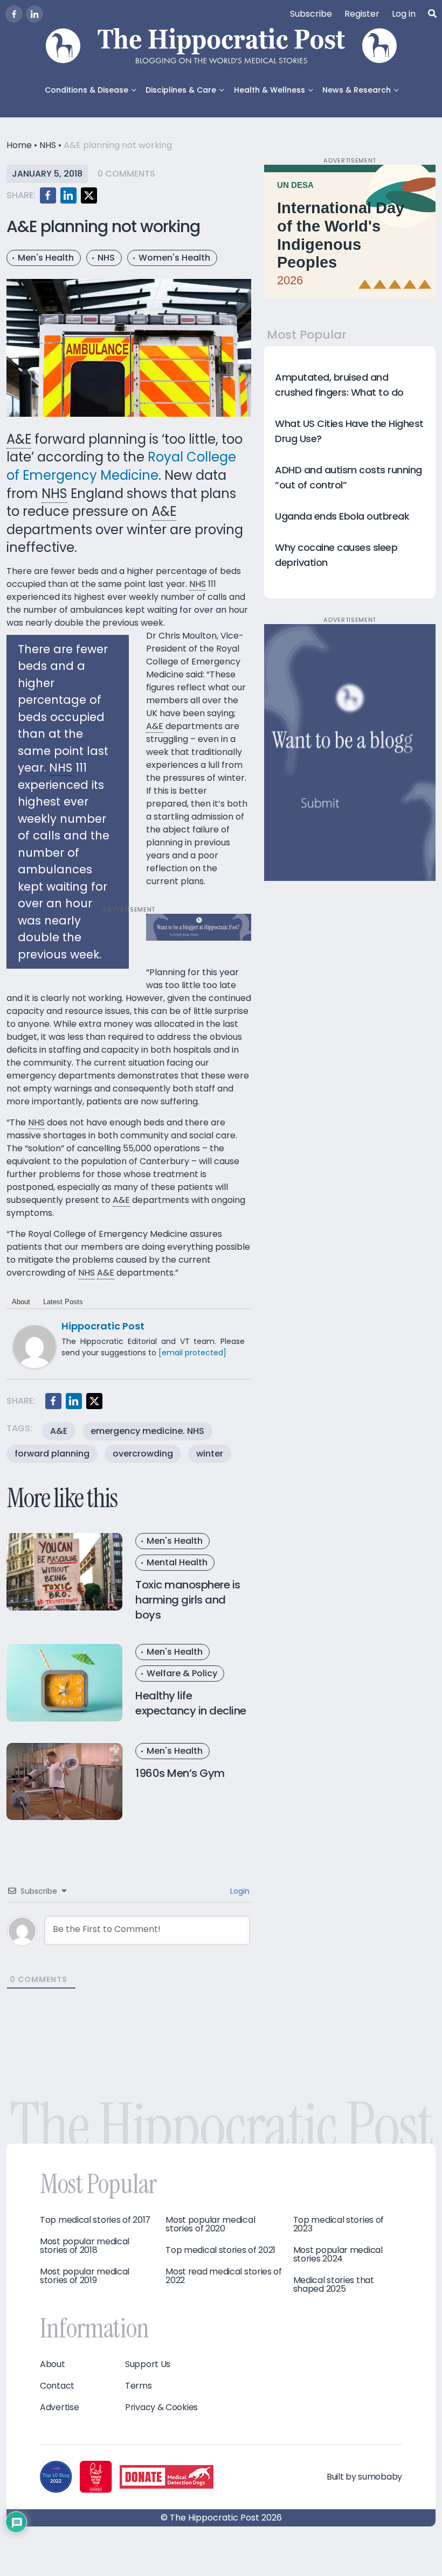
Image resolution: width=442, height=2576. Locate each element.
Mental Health (177, 1562)
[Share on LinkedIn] (68, 195)
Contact (57, 2386)
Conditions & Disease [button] (87, 90)
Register (362, 14)
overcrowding (143, 1454)
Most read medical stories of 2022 (224, 2276)
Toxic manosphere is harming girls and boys (188, 1600)
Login (239, 1891)
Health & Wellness (270, 90)
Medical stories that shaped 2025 (334, 2285)
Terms (139, 2386)
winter (210, 1454)
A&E (59, 1431)
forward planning (52, 1454)
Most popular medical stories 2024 (338, 2255)
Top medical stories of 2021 (220, 2250)
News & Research (357, 90)
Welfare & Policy (182, 1673)
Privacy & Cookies (161, 2407)
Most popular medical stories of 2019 (85, 2276)
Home (19, 145)
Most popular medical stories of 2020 (210, 2224)
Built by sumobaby (364, 2477)
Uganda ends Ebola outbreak (342, 516)
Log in (404, 14)
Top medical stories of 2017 (95, 2220)
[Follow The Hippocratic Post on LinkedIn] (34, 14)
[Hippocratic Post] (34, 1346)
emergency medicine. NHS (147, 1431)
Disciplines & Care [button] (181, 90)
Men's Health (46, 258)
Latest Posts (63, 1302)
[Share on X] (89, 195)
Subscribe (311, 14)
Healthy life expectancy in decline (191, 1703)
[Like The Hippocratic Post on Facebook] (14, 14)
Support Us (148, 2364)
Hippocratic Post (103, 1326)
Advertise (59, 2407)
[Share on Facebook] (48, 195)
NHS (48, 145)
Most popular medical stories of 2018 (85, 2246)
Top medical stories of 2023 (339, 2224)
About (21, 1302)
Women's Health (174, 258)
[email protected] (192, 1353)
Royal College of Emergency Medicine (121, 466)
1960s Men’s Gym (180, 1773)
